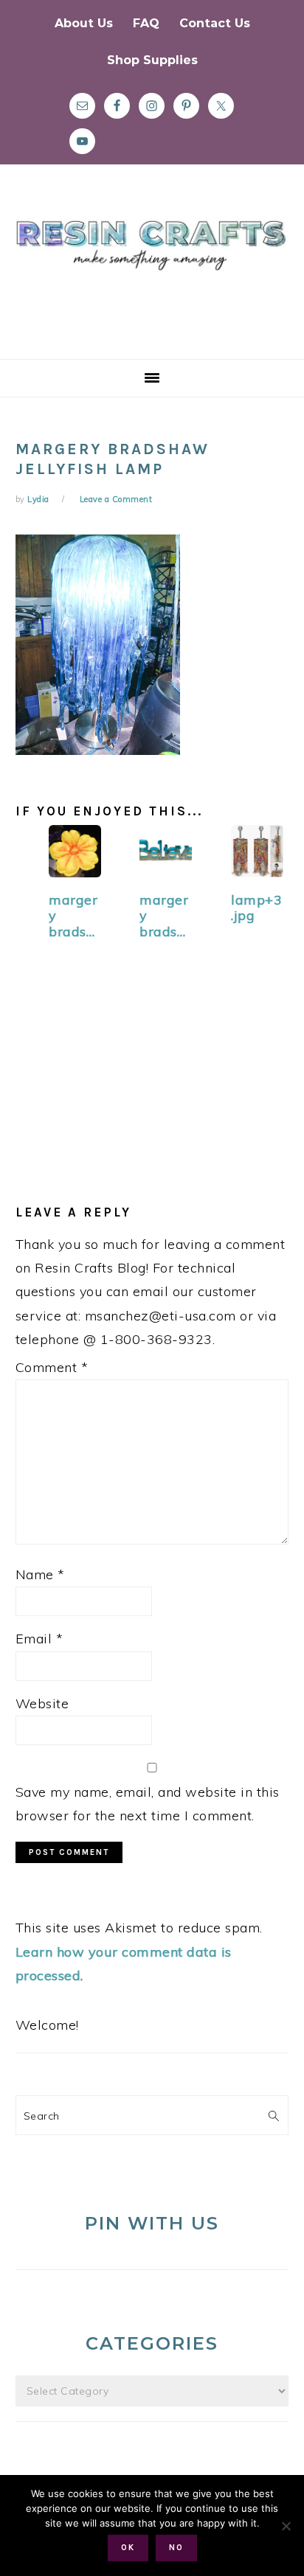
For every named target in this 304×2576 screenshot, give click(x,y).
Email (39, 1639)
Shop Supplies (152, 60)
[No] (286, 2526)
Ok (128, 2548)
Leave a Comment (116, 499)
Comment (52, 1367)
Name (40, 1574)
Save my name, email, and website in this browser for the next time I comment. (148, 1804)
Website (42, 1703)
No (176, 2548)
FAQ (146, 23)
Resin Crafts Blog (152, 275)
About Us (84, 23)
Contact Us (215, 23)
